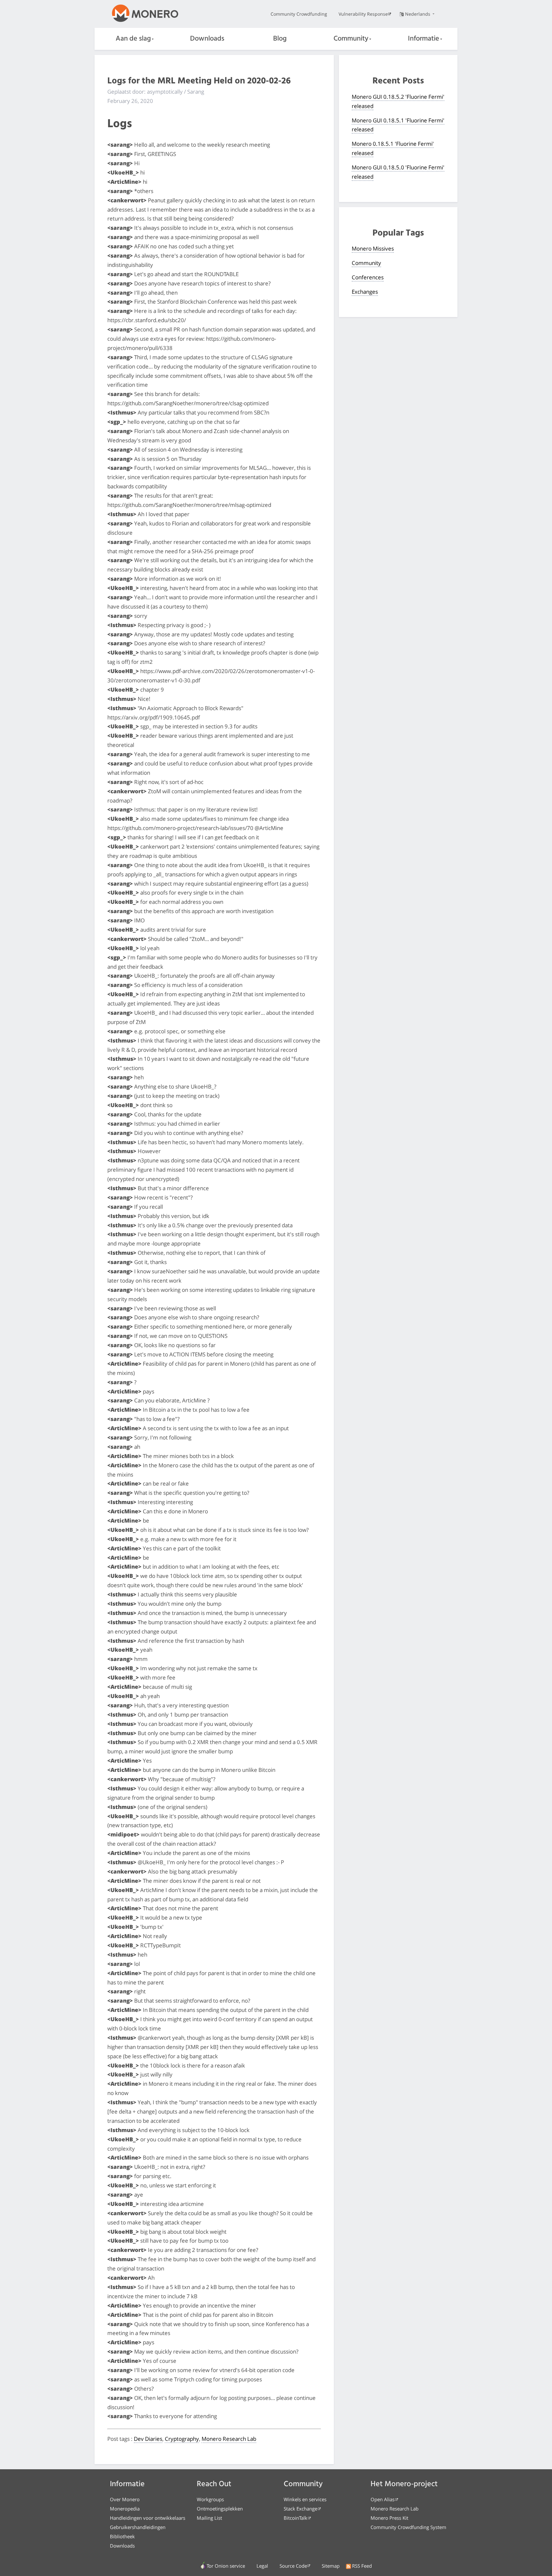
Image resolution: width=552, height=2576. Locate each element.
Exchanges (365, 292)
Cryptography (182, 2439)
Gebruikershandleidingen (138, 2527)
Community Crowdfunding (299, 14)
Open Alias (383, 2499)
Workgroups (210, 2499)
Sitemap (331, 2566)
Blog (280, 39)
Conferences (368, 277)
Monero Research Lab (229, 2439)
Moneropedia (125, 2509)
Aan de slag (133, 39)
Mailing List (209, 2518)
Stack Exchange (300, 2509)
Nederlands (418, 14)
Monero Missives (373, 248)
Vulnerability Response (363, 14)
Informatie (424, 39)
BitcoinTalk (295, 2518)
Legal (262, 2566)
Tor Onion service (226, 2566)
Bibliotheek (122, 2536)
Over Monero (125, 2499)
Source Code (293, 2566)
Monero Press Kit (389, 2518)
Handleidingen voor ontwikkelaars (148, 2518)
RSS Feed (362, 2566)
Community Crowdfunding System (408, 2527)
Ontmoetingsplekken (220, 2509)
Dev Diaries (148, 2439)
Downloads (207, 39)
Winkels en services (305, 2499)
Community (351, 39)
